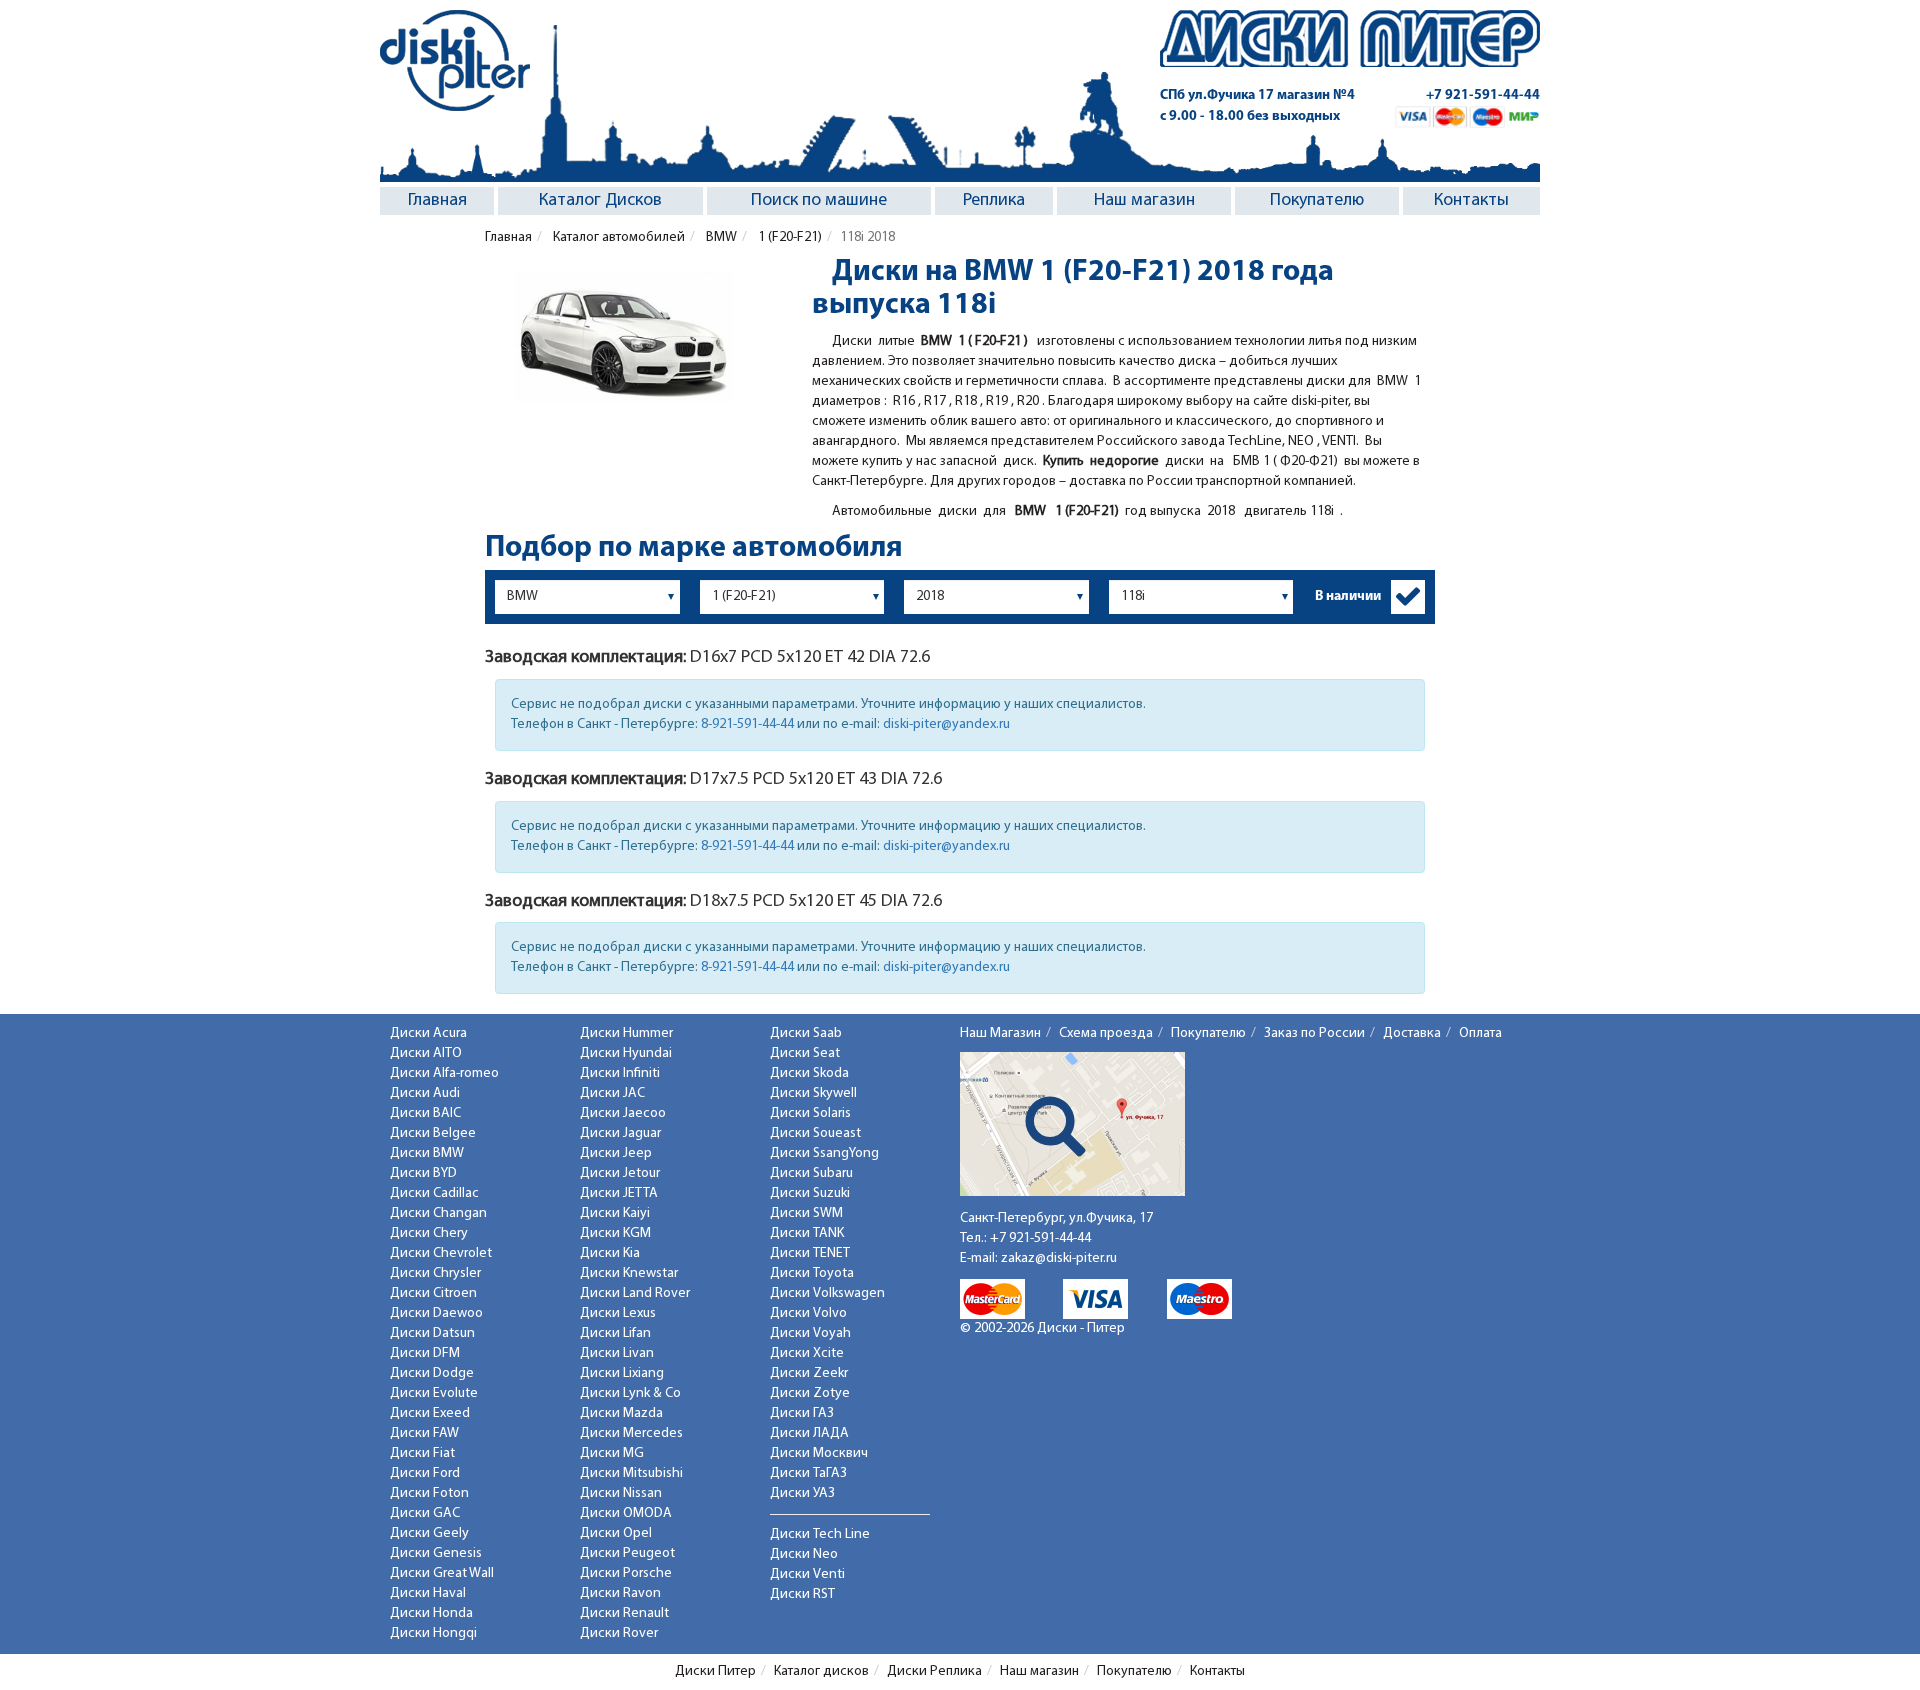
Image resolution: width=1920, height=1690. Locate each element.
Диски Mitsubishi (631, 1473)
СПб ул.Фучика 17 (1257, 95)
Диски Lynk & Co (630, 1393)
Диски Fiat (422, 1453)
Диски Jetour (620, 1173)
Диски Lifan (615, 1333)
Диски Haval (428, 1593)
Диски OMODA (626, 1513)
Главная (437, 201)
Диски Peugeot (627, 1553)
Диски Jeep (616, 1153)
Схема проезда (1106, 1033)
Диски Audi (425, 1093)
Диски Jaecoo (623, 1113)
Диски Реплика (934, 1671)
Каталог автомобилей (617, 237)
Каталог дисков (821, 1671)
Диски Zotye (810, 1393)
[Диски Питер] (455, 60)
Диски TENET (810, 1253)
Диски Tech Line (820, 1534)
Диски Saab (806, 1033)
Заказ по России (1314, 1033)
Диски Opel (616, 1533)
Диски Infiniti (620, 1073)
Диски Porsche (626, 1573)
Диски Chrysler (435, 1273)
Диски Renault (624, 1613)
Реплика (994, 201)
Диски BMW (427, 1153)
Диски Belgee (433, 1133)
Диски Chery (429, 1233)
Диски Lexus (618, 1313)
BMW (720, 237)
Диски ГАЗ (802, 1413)
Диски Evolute (434, 1393)
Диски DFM (425, 1353)
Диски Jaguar (620, 1133)
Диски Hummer (626, 1033)
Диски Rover (619, 1633)
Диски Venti (807, 1574)
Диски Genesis (436, 1553)
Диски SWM (806, 1213)
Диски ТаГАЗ (808, 1473)
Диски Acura (428, 1033)
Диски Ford (425, 1473)
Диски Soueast (815, 1133)
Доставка (1412, 1033)
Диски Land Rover (635, 1293)
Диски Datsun (432, 1333)
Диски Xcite (807, 1353)
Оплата (1480, 1033)
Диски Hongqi (433, 1633)
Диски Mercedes (631, 1433)
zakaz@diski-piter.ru (1059, 1258)
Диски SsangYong (824, 1153)
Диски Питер (715, 1671)
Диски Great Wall (442, 1573)
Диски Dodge (432, 1373)
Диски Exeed (430, 1413)
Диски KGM (615, 1233)
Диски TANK (807, 1233)
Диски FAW (424, 1433)
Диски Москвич (819, 1453)
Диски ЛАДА (809, 1433)
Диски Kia (610, 1253)
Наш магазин (1144, 201)
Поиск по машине (819, 201)
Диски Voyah (810, 1333)
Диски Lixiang (622, 1373)
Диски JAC (612, 1093)
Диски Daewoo (436, 1313)
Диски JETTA (619, 1193)
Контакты (1471, 201)
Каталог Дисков (600, 201)
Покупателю (1317, 201)
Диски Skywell (813, 1093)
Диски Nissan (621, 1493)
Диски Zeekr (809, 1373)
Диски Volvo (808, 1313)
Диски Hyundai (626, 1053)
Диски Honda (431, 1613)
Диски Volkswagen (827, 1293)
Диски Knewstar (629, 1273)
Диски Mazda (621, 1413)
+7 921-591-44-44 (1483, 95)
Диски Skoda (809, 1073)
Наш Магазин (1000, 1033)
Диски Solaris (810, 1113)
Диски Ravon (620, 1593)
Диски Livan (617, 1353)
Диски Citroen (433, 1293)
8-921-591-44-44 (747, 724)
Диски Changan (438, 1213)
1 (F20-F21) (788, 237)
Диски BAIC (425, 1113)
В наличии (1348, 596)
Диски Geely (429, 1533)
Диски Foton (429, 1493)
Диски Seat (805, 1053)
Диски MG (612, 1453)
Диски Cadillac (434, 1193)
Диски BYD (423, 1173)
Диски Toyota (812, 1273)
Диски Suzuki (810, 1193)
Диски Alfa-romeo (444, 1073)
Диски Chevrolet (441, 1253)
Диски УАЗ (802, 1493)
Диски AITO (426, 1053)
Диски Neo (804, 1554)
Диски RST (802, 1594)
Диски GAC (425, 1513)
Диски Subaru (811, 1173)
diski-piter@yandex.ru (946, 724)
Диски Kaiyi (615, 1213)
